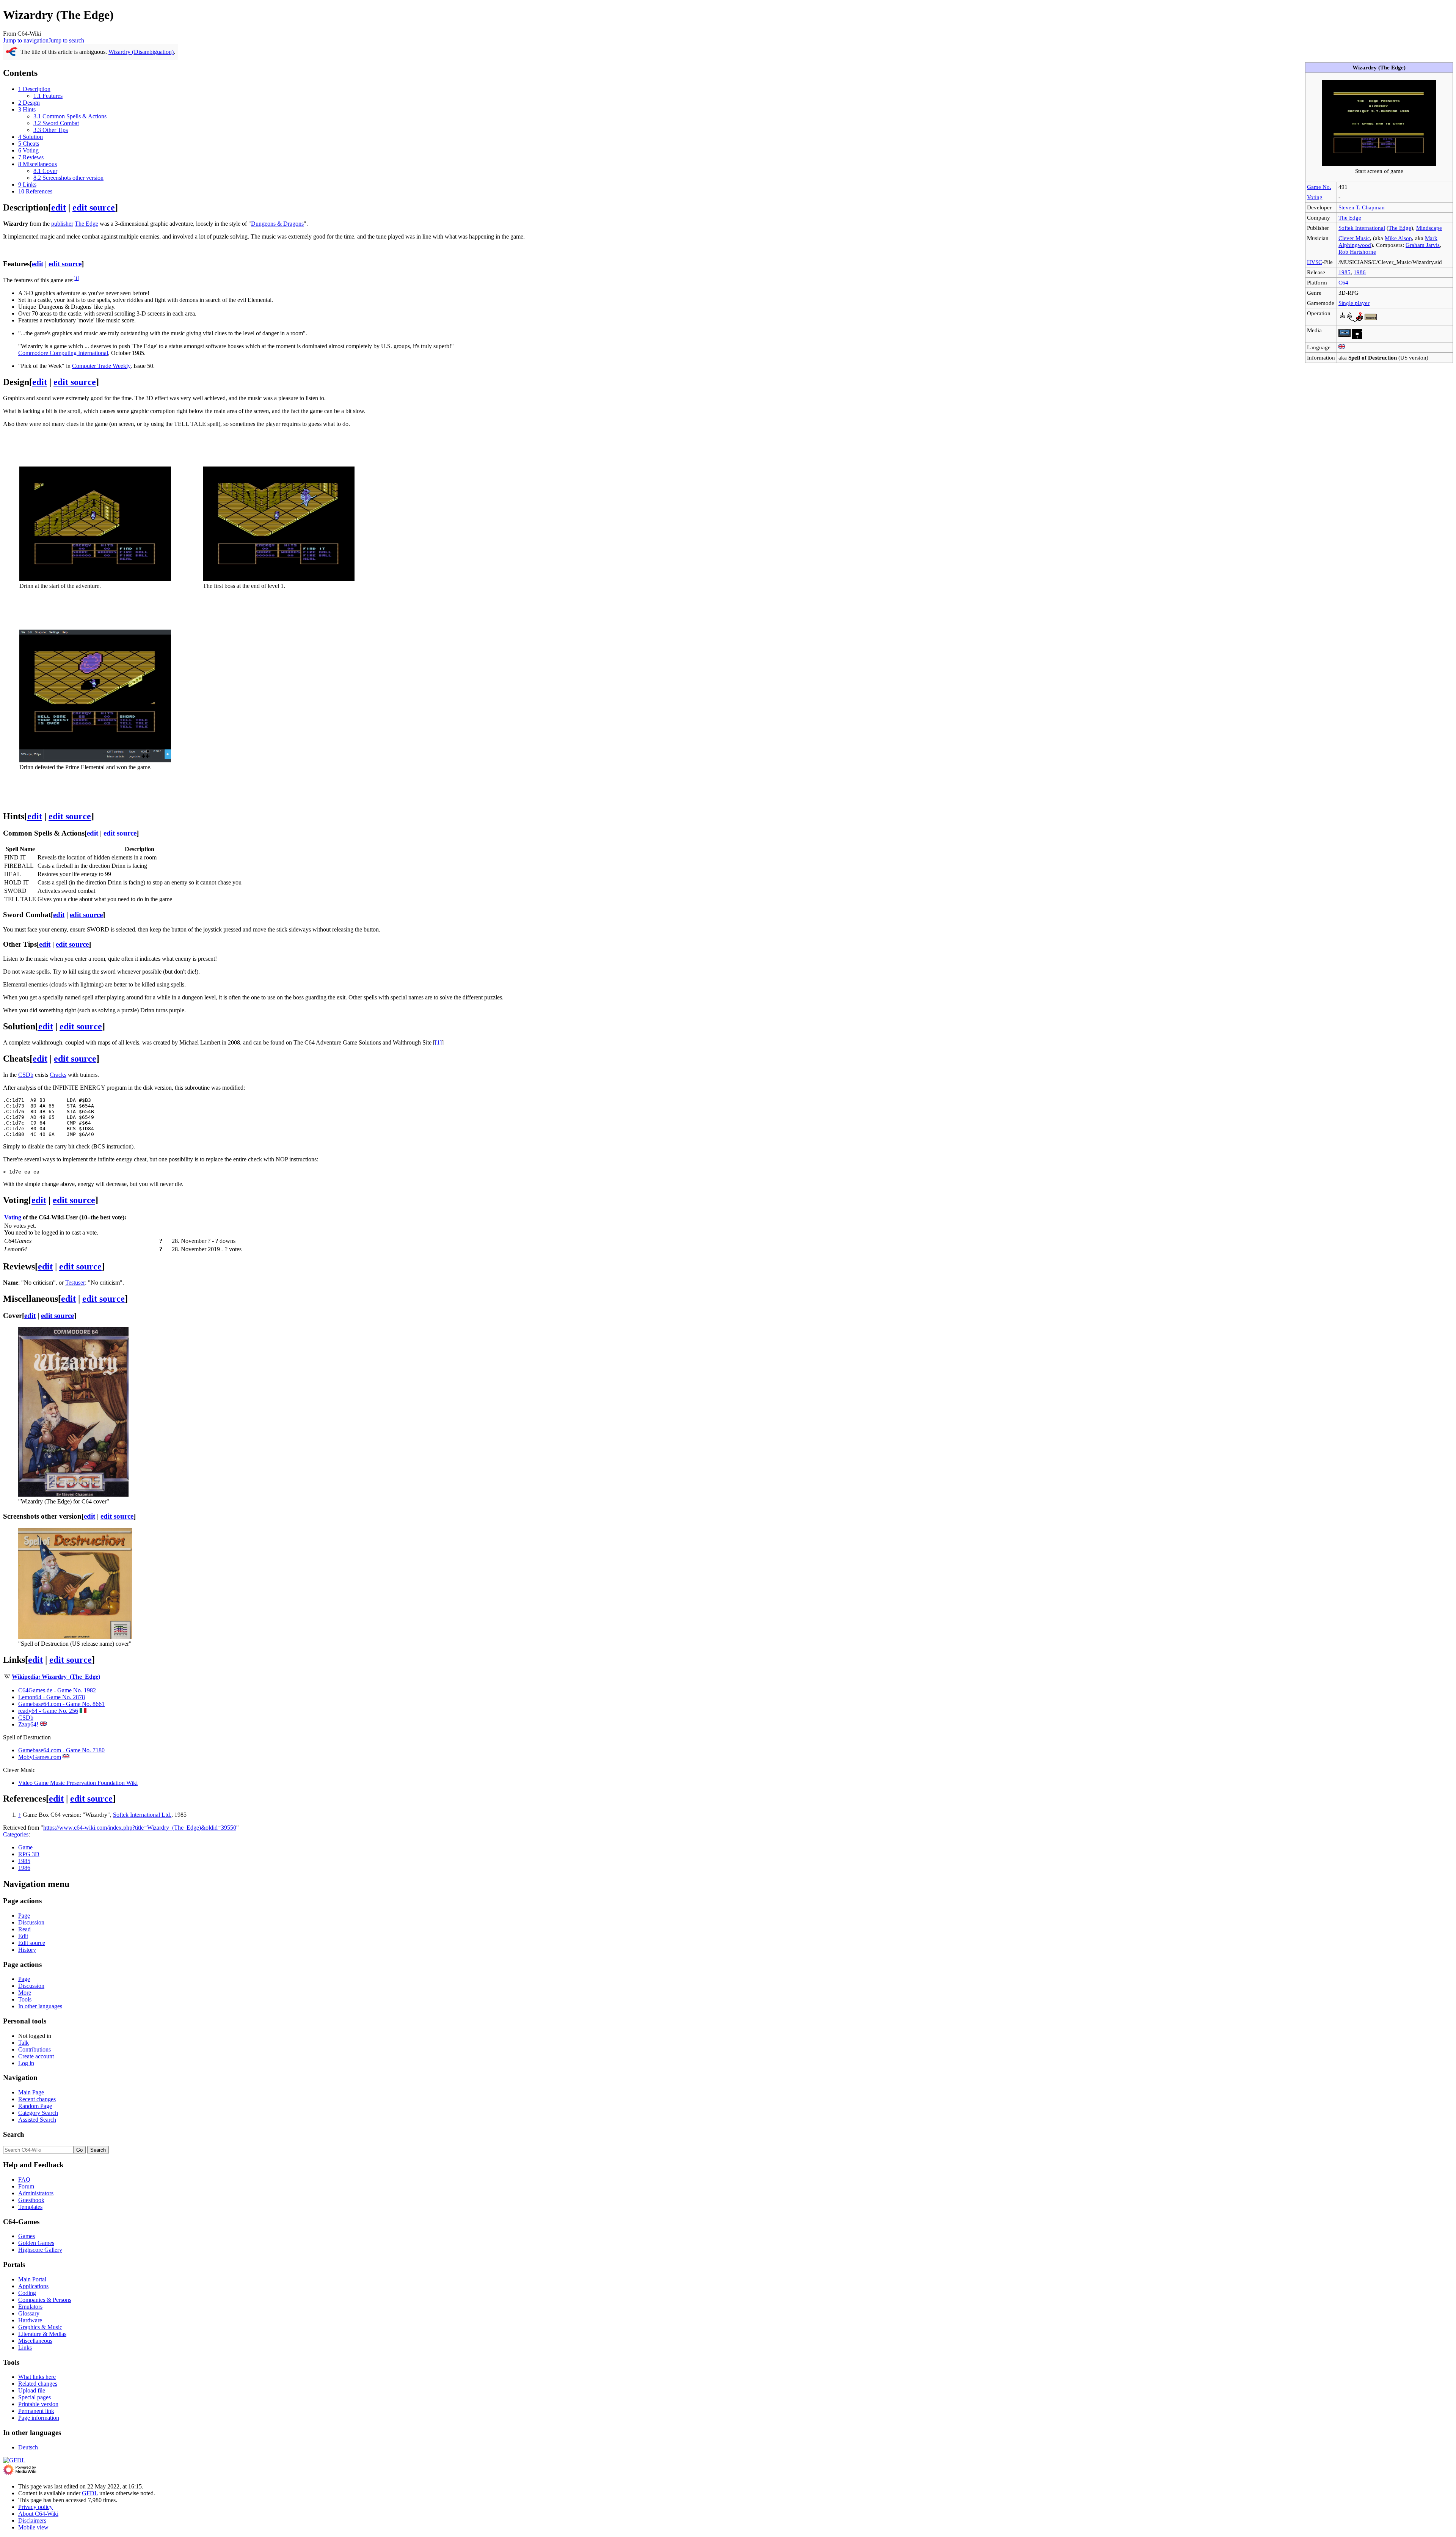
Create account (36, 2056)
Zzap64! (28, 1724)
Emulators (30, 2307)
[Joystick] (1358, 320)
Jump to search (66, 40)
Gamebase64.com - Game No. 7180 (61, 1750)
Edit (23, 1936)
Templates (30, 2207)
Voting (1315, 197)
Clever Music (1354, 238)
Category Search (38, 2113)
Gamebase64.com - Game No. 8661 (61, 1704)
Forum (26, 2186)
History (27, 1950)
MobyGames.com (40, 1757)
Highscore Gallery (40, 2250)
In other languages (40, 2006)
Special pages (35, 2397)
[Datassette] (1345, 337)
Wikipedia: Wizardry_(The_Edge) (56, 1677)
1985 (1345, 272)
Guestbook (31, 2200)
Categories (16, 1834)
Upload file (32, 2390)
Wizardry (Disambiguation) (141, 52)
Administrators (36, 2193)
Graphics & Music (40, 2327)
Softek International (1362, 228)
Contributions (35, 2049)
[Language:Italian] (83, 1711)
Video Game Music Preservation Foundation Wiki (78, 1783)
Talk (24, 2043)
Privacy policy (35, 2507)
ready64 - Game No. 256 (48, 1711)
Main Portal (32, 2279)
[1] (438, 1042)
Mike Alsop (1398, 238)
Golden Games (36, 2243)
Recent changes (37, 2099)
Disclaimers (32, 2521)
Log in (26, 2063)
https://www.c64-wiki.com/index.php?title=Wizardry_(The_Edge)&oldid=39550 (140, 1828)
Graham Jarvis (1423, 245)
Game (25, 1847)
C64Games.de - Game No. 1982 (57, 1690)
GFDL (90, 2493)
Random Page (35, 2106)
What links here (37, 2377)
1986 (1360, 272)
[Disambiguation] (12, 54)
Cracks (58, 1075)
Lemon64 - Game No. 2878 (52, 1697)
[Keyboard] (1371, 320)
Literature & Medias (42, 2334)
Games (27, 2236)
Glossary (29, 2313)
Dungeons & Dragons (277, 224)
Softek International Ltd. (142, 1815)
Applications (33, 2286)
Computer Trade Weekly (101, 366)
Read (24, 1929)
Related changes (38, 2384)
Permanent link (36, 2411)
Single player (1354, 303)
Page (24, 1916)
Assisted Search (37, 2120)
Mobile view (33, 2527)
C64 (1343, 282)
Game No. (1319, 187)
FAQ (24, 2180)
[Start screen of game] (1379, 164)
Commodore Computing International (63, 353)
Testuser (75, 1283)
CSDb (26, 1075)
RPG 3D (29, 1854)
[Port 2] (1346, 320)
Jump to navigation (26, 40)
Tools (25, 1999)
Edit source (32, 1943)
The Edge (1350, 218)
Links (25, 2348)
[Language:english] (1342, 347)
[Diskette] (1357, 337)
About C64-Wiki (38, 2514)
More (25, 1993)
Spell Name (20, 849)
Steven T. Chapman (1362, 207)
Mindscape (1429, 228)
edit (59, 207)
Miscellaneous (35, 2341)
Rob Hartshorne (1357, 252)
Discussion (31, 1922)
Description (140, 849)
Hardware (30, 2320)
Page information (39, 2418)
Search (14, 2134)
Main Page (31, 2092)
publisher (62, 224)
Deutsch (28, 2447)
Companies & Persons (45, 2300)
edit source (94, 207)
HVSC (1315, 262)
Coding (27, 2293)
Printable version (38, 2404)
